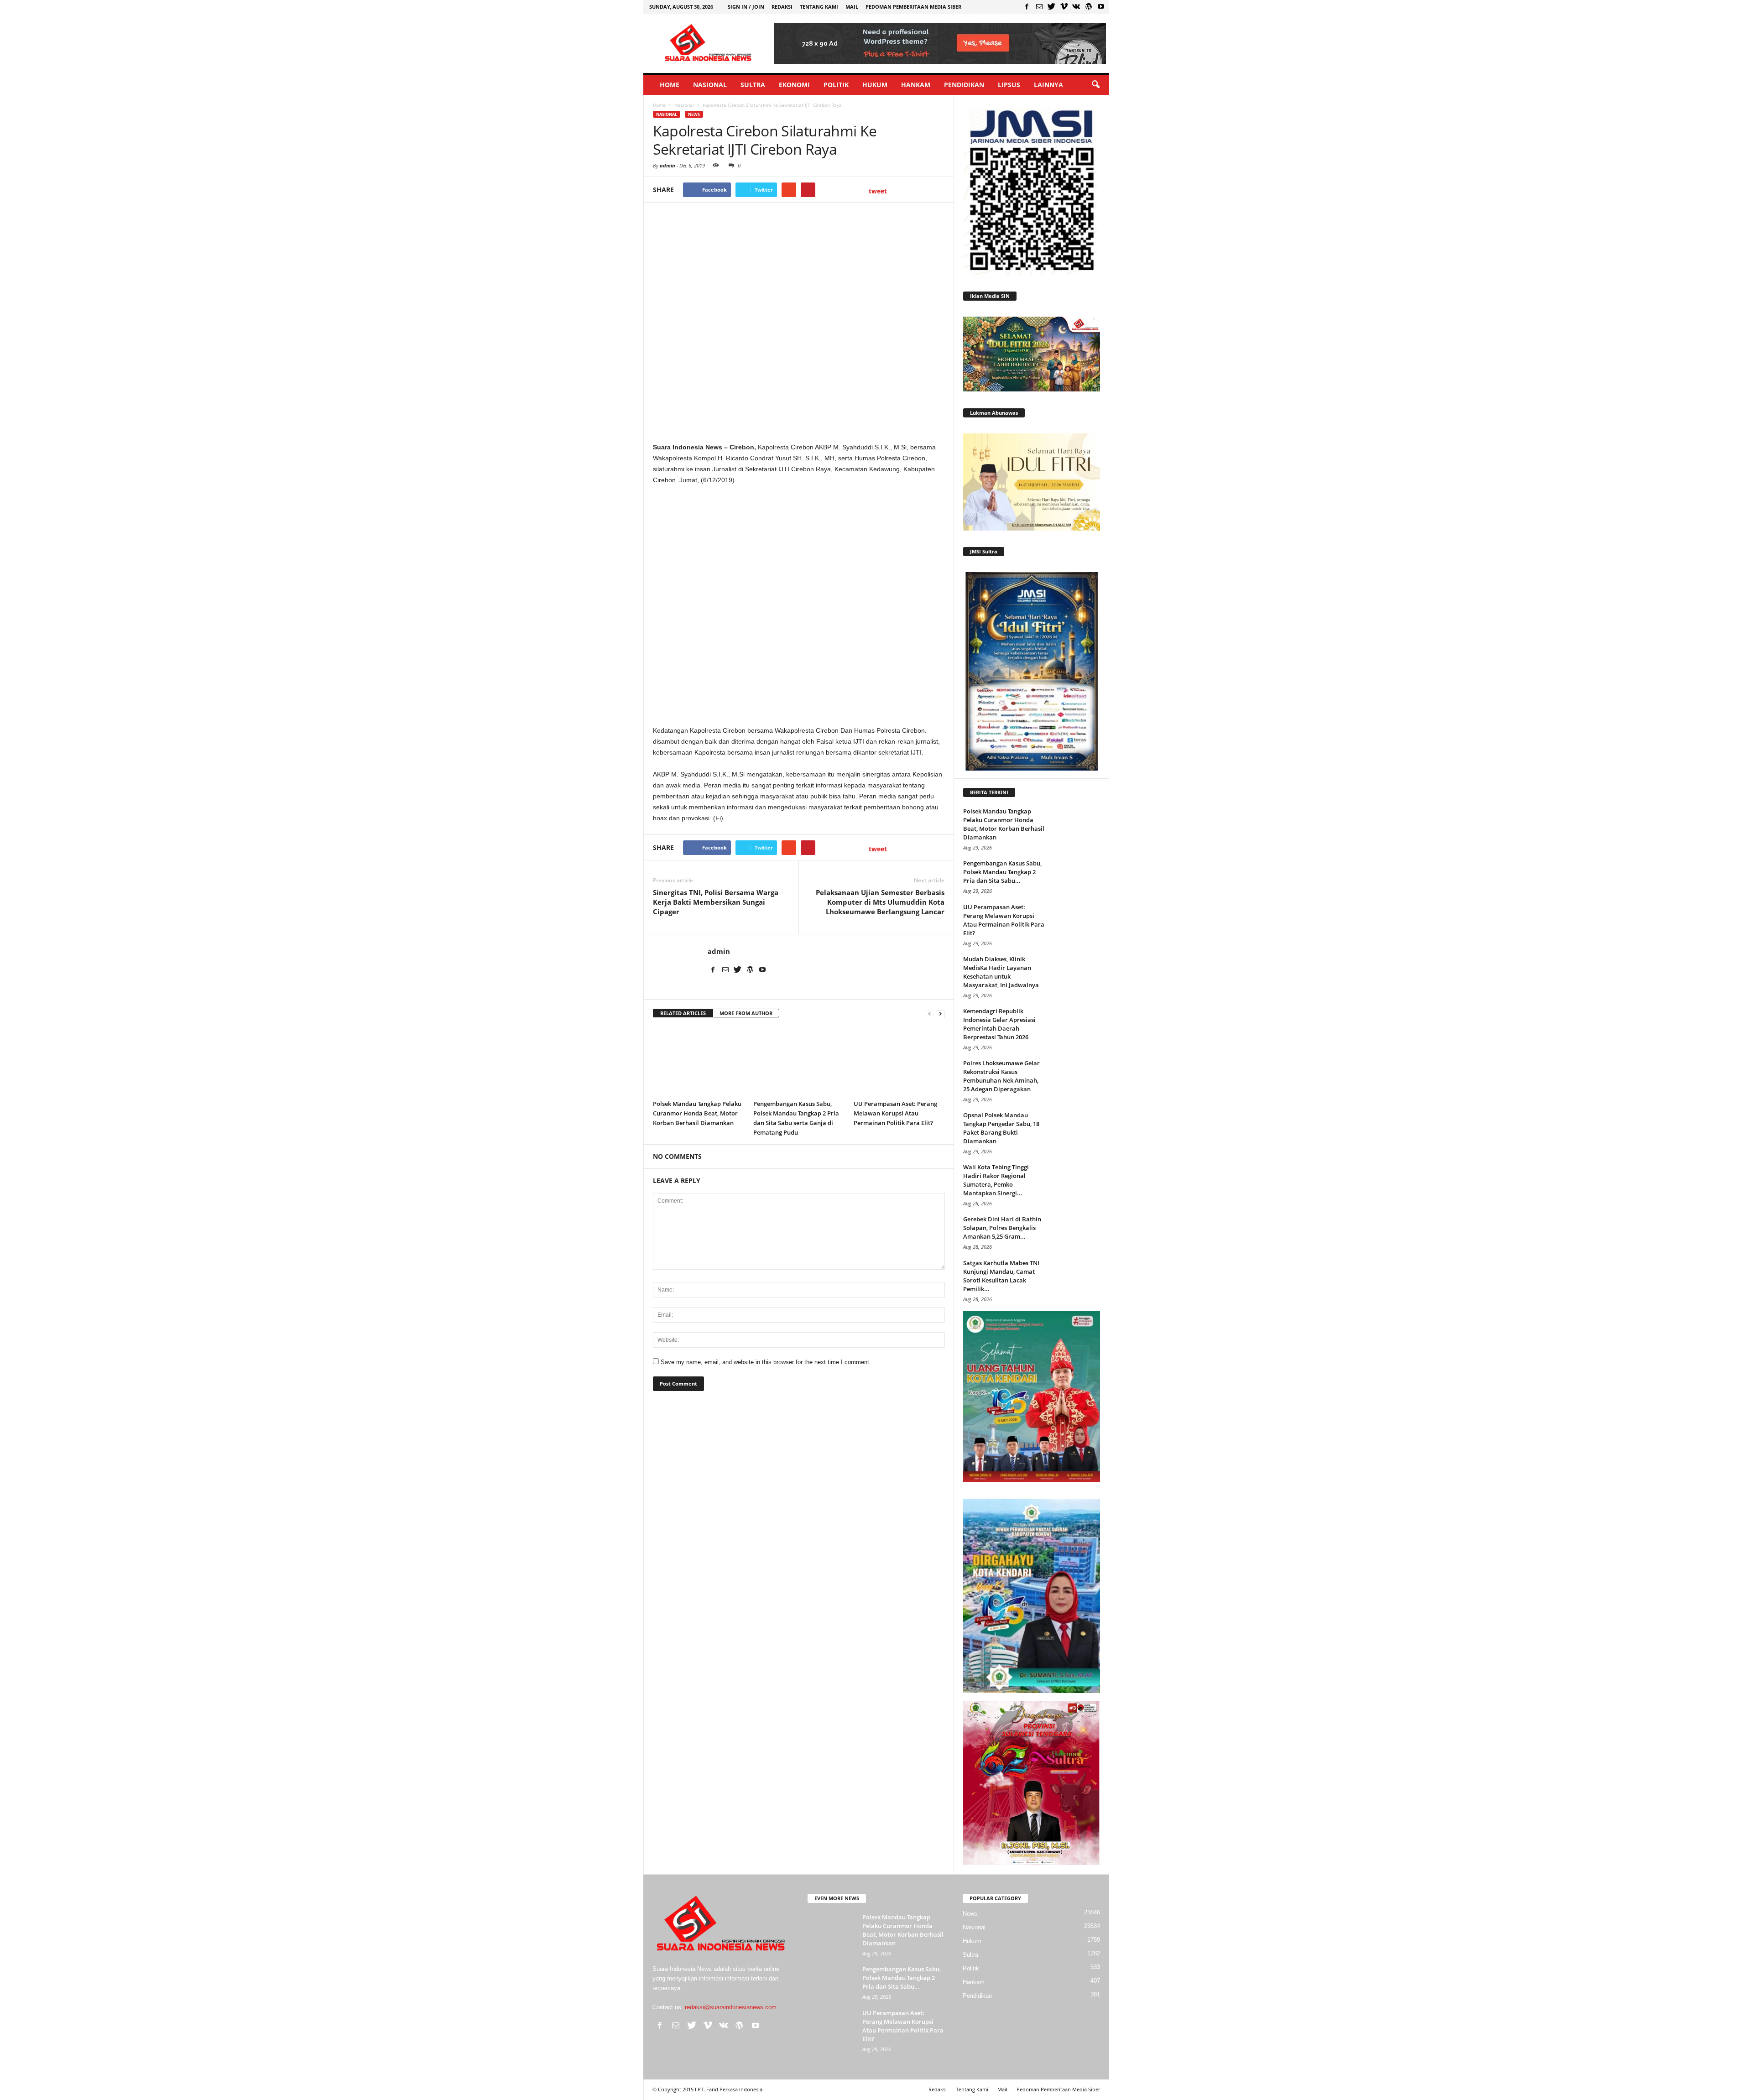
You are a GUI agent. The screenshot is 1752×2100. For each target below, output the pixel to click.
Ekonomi (794, 85)
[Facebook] (1027, 6)
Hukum (875, 85)
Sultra (753, 85)
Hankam (916, 85)
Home (670, 85)
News (694, 114)
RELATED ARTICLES (683, 1013)
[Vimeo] (1064, 6)
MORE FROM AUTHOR (746, 1013)
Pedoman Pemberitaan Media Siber (913, 7)
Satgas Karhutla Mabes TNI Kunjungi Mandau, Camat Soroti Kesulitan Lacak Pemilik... (1001, 1276)
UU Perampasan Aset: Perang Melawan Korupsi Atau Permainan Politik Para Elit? (895, 1113)
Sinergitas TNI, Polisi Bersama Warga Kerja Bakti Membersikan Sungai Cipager (716, 902)
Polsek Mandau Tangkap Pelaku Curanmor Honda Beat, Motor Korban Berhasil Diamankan (697, 1113)
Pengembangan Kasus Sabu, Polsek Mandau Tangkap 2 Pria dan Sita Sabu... (1002, 872)
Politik (836, 85)
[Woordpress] (1089, 6)
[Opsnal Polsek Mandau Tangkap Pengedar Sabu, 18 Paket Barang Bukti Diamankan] (1077, 1128)
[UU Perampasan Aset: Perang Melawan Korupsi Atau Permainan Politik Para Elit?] (899, 1061)
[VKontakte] (1076, 6)
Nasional (710, 85)
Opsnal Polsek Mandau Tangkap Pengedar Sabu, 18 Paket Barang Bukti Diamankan (1001, 1128)
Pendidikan (964, 85)
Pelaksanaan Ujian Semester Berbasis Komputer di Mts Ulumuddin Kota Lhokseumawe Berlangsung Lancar (880, 902)
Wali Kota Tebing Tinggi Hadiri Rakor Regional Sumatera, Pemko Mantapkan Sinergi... (996, 1180)
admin (667, 165)
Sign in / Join (746, 7)
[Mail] (1039, 6)
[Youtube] (1101, 6)
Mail (852, 7)
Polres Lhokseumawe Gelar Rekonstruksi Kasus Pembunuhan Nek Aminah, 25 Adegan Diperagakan (1001, 1076)
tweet (878, 191)
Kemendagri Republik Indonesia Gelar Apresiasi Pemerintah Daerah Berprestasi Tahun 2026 (999, 1024)
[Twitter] (1052, 6)
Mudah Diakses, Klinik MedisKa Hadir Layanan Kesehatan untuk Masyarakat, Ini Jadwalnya (1001, 972)
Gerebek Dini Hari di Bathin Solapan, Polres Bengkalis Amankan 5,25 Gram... (1002, 1228)
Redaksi (782, 7)
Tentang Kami (819, 7)
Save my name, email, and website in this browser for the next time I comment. (766, 1362)
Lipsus (1009, 85)
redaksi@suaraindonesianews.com (731, 2007)
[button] (1095, 85)
